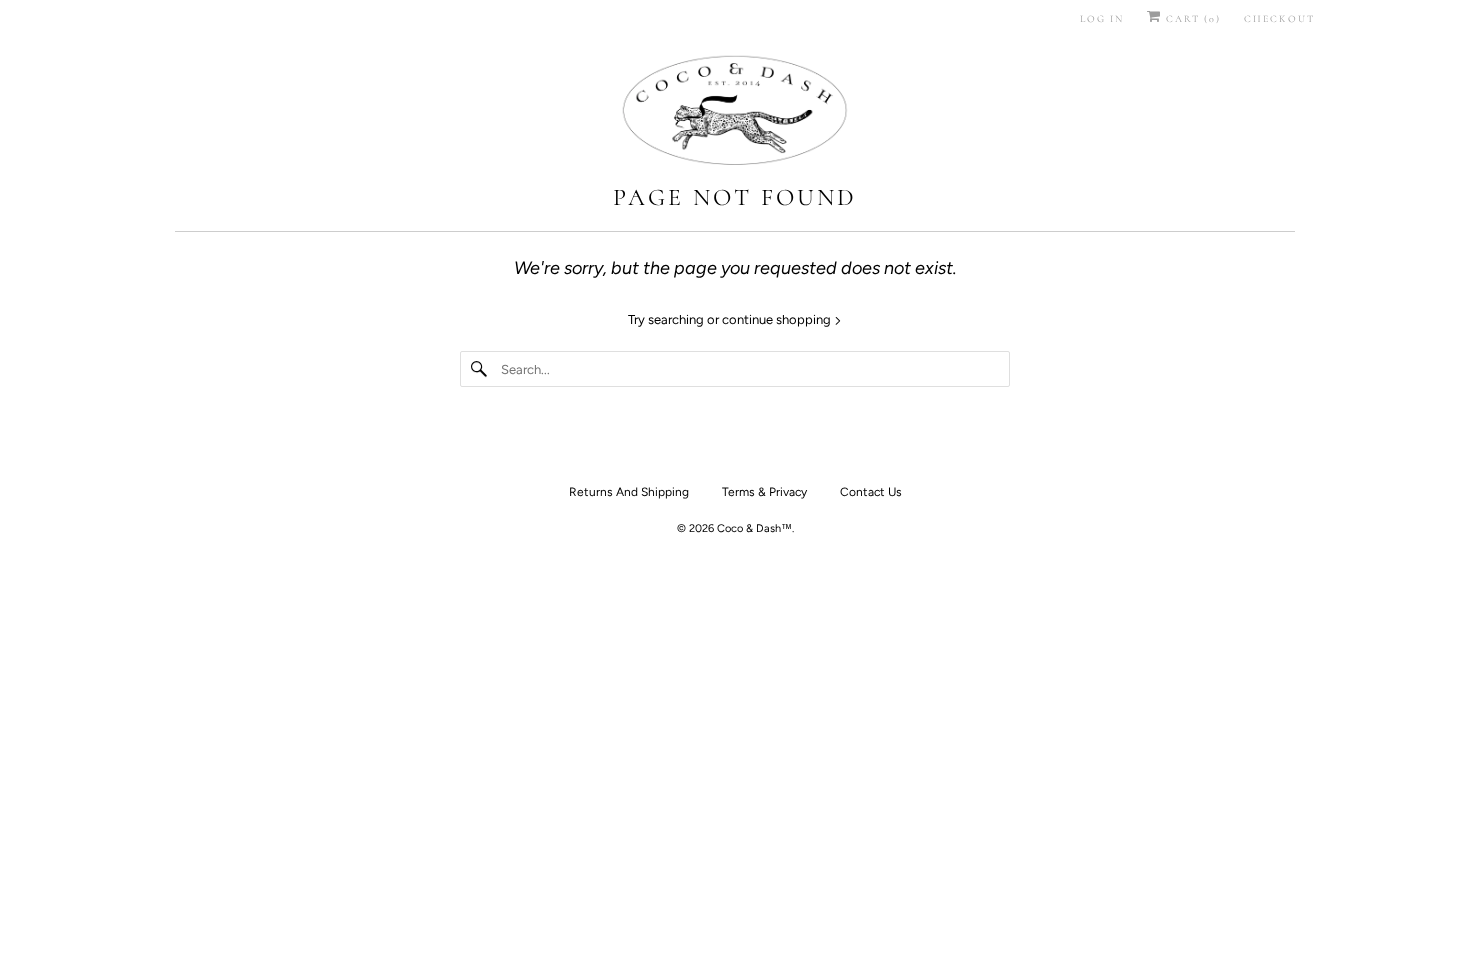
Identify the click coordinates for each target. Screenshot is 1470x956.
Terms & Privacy (764, 492)
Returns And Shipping (629, 492)
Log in (1102, 19)
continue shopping (778, 319)
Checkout (1279, 19)
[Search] (480, 369)
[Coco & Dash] (735, 113)
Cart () (1191, 19)
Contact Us (871, 492)
